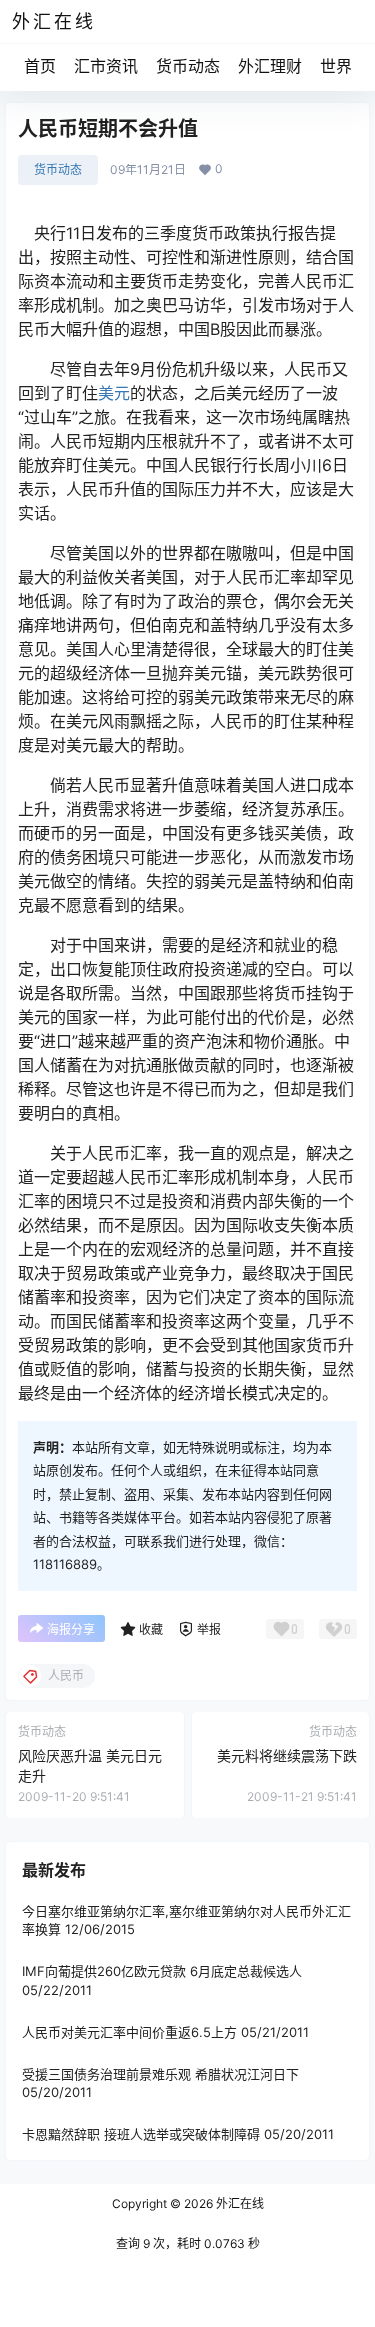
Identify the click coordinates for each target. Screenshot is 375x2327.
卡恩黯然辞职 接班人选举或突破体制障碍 (141, 2134)
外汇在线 (238, 2203)
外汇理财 (270, 66)
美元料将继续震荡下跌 (287, 1755)
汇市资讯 (106, 66)
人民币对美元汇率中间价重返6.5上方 (129, 2032)
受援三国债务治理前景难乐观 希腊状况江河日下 (160, 2074)
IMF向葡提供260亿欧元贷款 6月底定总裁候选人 (162, 1971)
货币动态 (188, 66)
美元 (114, 393)
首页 (40, 66)
